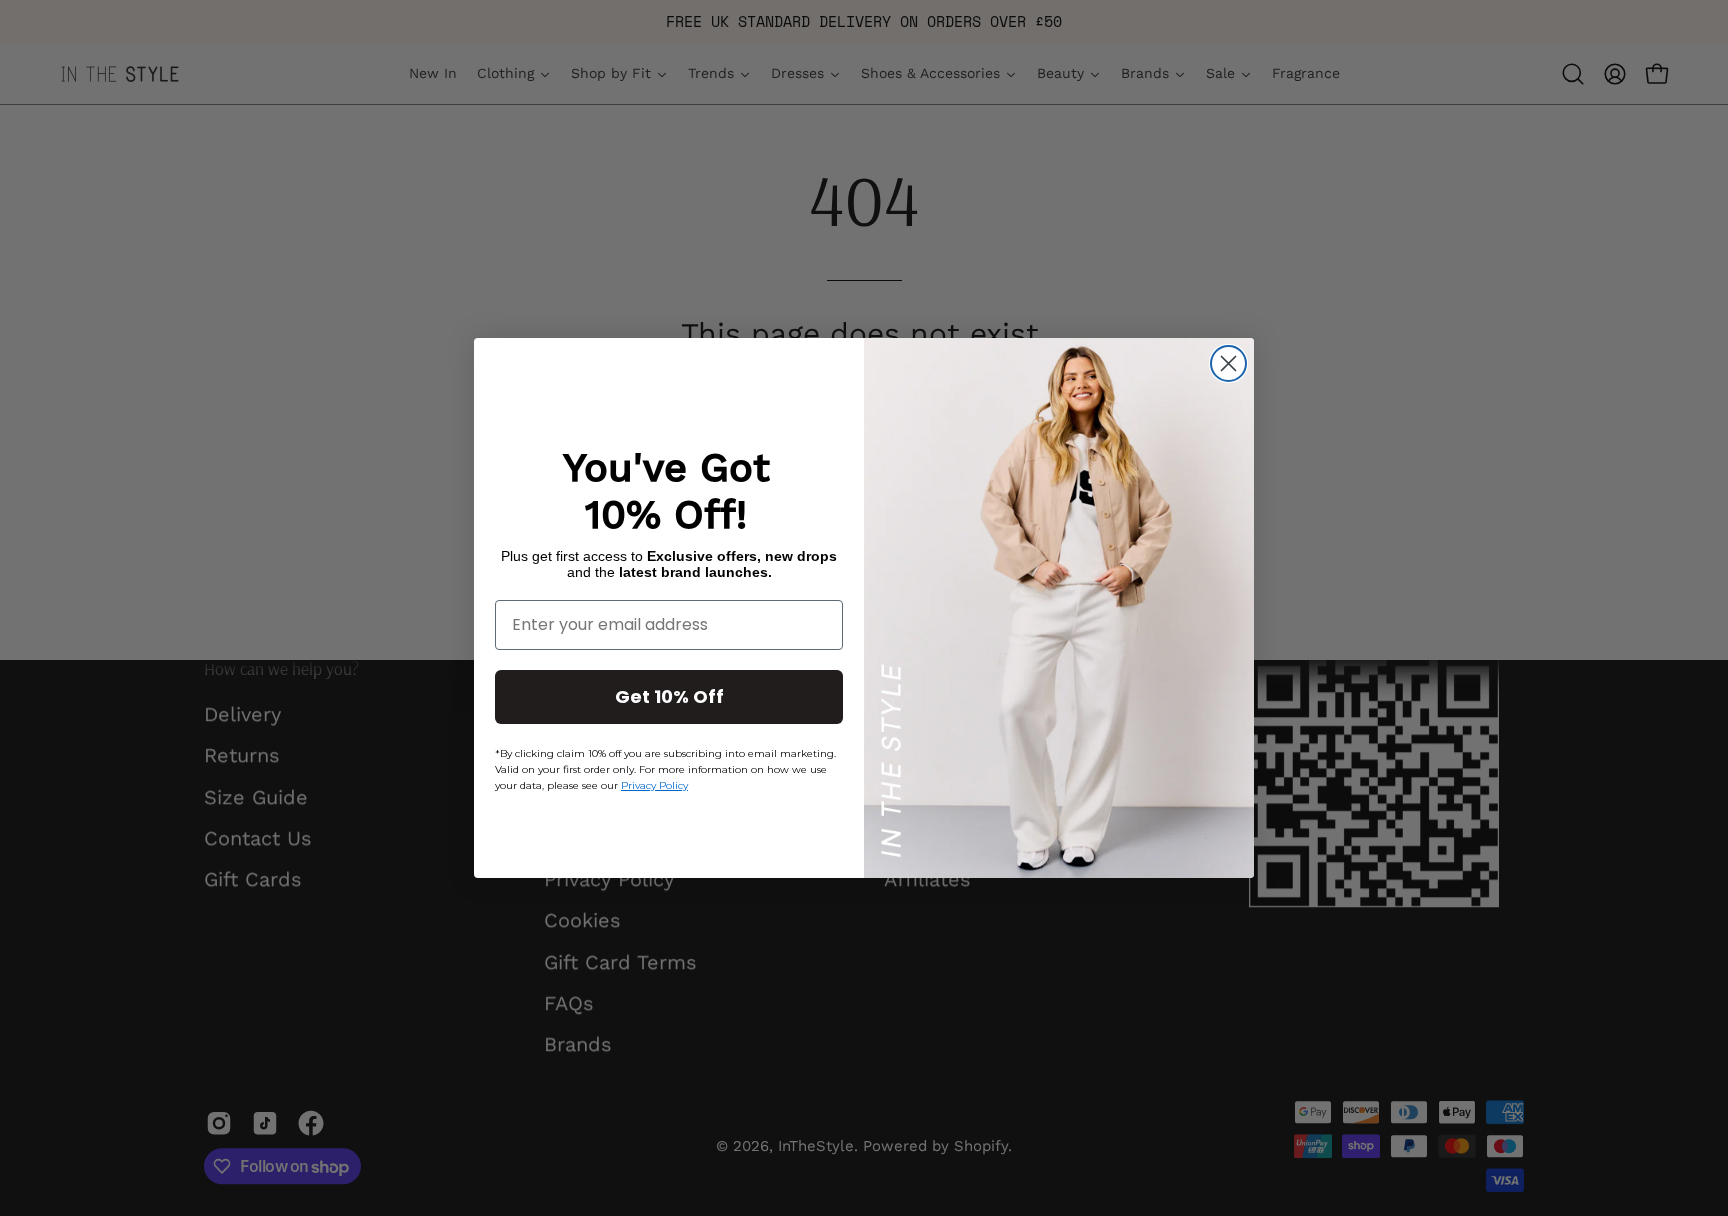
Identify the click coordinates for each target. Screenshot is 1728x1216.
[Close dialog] (1228, 363)
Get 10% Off (669, 696)
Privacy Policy (654, 785)
